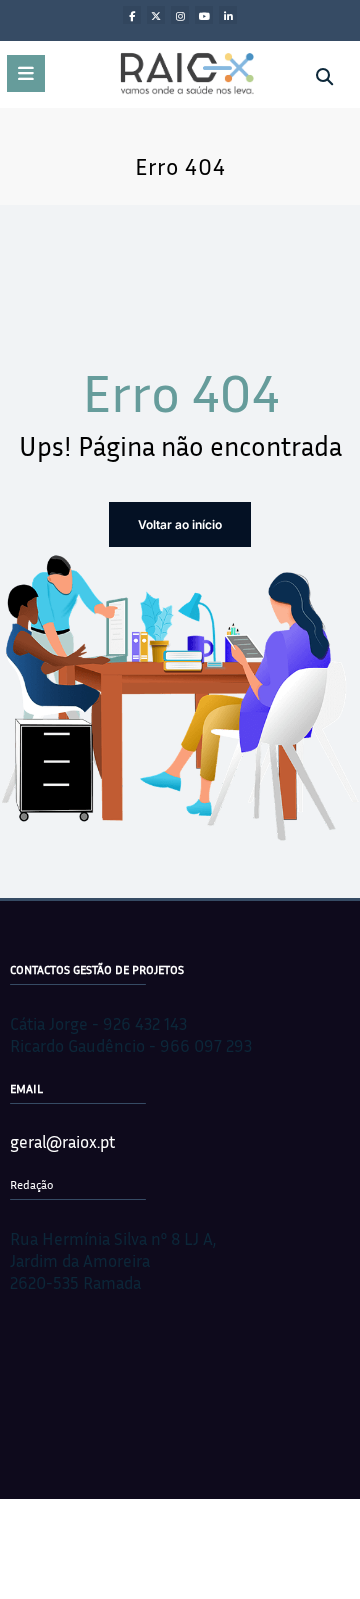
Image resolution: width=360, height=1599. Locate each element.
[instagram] (180, 15)
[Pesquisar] (324, 77)
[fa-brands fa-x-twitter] (156, 15)
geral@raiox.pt (62, 1141)
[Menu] (26, 73)
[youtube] (204, 15)
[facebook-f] (132, 15)
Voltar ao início (180, 524)
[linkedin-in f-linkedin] (228, 15)
